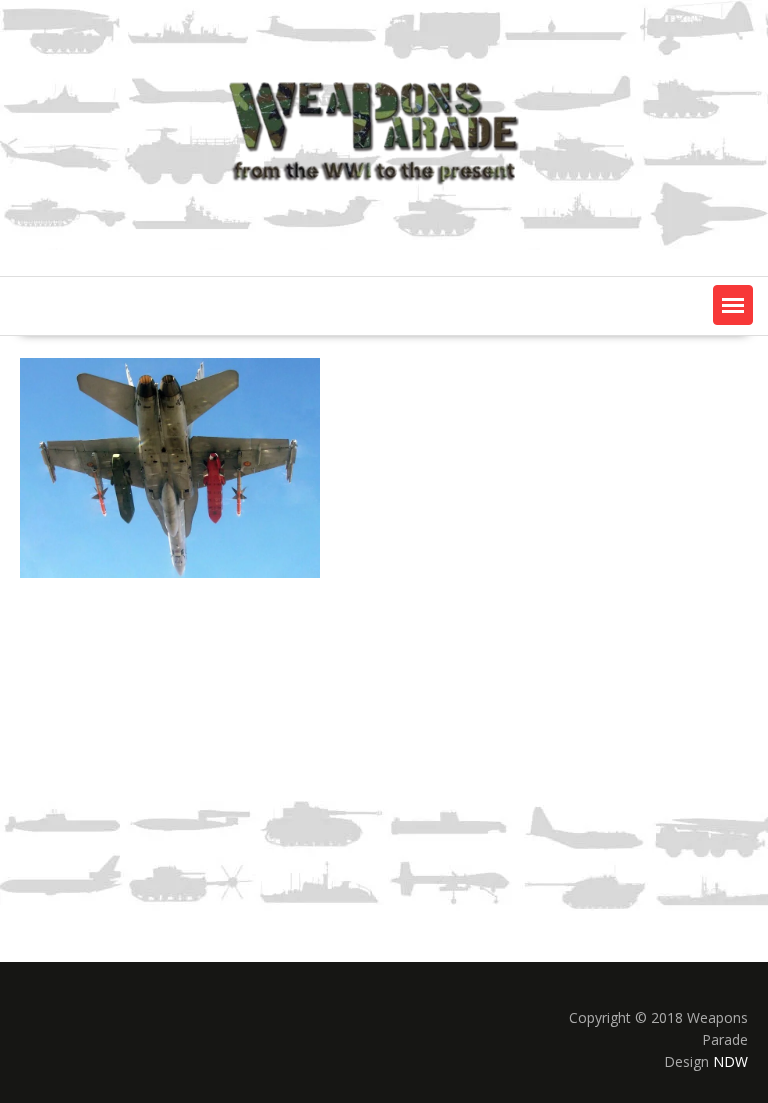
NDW (730, 1061)
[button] (733, 305)
